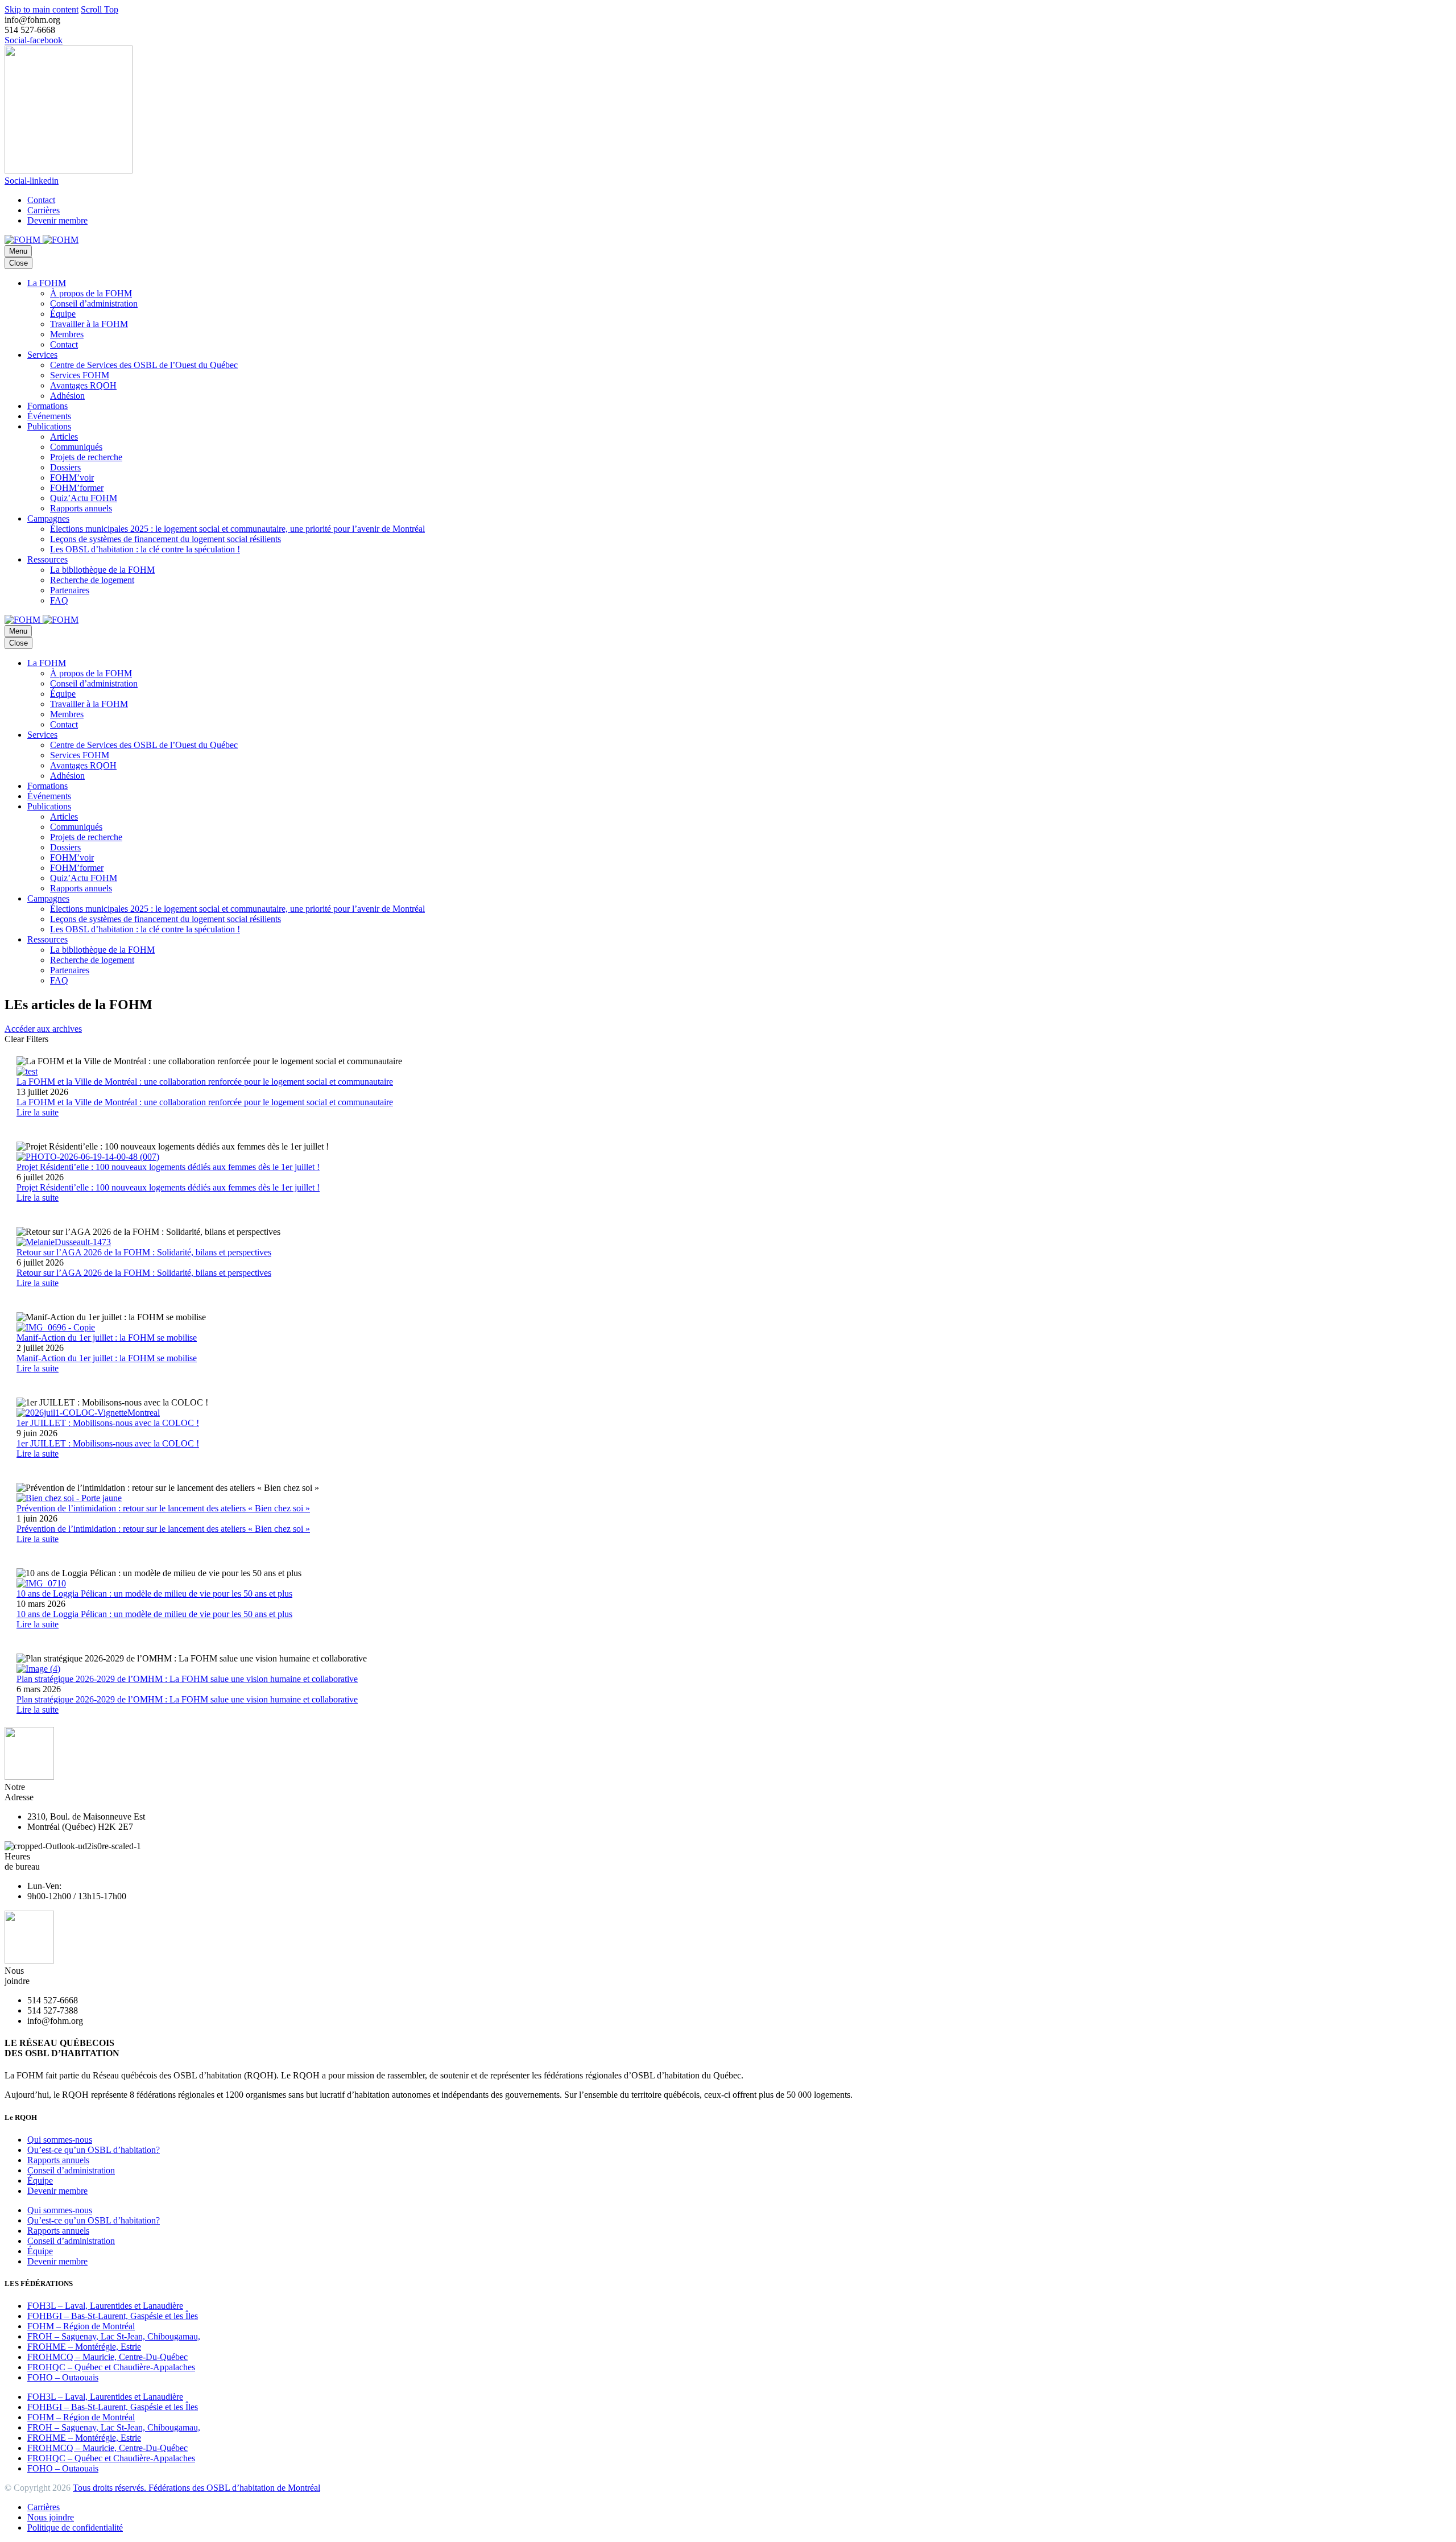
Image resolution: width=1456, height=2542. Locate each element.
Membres (67, 334)
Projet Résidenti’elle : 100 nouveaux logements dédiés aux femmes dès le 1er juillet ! (168, 1187)
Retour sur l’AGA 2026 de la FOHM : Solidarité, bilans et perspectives (144, 1273)
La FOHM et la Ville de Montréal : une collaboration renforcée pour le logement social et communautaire (205, 1102)
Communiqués (76, 447)
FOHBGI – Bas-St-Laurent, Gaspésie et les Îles (113, 2316)
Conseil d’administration (94, 303)
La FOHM (47, 283)
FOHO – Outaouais (63, 2377)
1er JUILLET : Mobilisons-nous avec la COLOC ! (108, 1443)
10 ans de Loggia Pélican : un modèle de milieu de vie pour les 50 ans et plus (154, 1614)
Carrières (44, 210)
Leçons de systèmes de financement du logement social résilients (166, 539)
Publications (49, 426)
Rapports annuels (81, 508)
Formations (47, 406)
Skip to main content (42, 9)
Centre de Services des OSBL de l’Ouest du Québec (144, 365)
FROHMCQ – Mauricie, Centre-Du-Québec (107, 2357)
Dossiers (65, 467)
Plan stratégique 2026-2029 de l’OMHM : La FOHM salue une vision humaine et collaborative (187, 1699)
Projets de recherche (86, 457)
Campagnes (48, 518)
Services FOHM (80, 375)
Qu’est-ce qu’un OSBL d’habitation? (94, 2150)
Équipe (63, 314)
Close (18, 263)
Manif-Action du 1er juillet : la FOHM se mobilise (107, 1358)
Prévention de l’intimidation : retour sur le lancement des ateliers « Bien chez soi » (163, 1529)
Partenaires (70, 590)
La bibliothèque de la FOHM (102, 570)
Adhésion (67, 396)
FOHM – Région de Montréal (81, 2326)
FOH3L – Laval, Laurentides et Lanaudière (105, 2306)
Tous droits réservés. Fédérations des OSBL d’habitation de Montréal (197, 2488)
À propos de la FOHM (91, 293)
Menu (18, 251)
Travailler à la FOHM (89, 324)
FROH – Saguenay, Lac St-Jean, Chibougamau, (114, 2336)
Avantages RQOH (83, 385)
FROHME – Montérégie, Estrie (84, 2347)
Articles (64, 437)
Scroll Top (100, 9)
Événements (49, 416)
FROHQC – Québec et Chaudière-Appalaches (111, 2367)
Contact (41, 200)
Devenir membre (57, 220)
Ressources (47, 559)
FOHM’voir (72, 478)
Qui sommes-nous (60, 2140)
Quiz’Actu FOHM (84, 498)
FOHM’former (77, 488)
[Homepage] (42, 240)
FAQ (59, 600)
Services (42, 355)
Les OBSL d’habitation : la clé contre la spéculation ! (145, 549)
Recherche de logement (92, 580)
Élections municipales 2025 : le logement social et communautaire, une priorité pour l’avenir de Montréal (237, 529)
